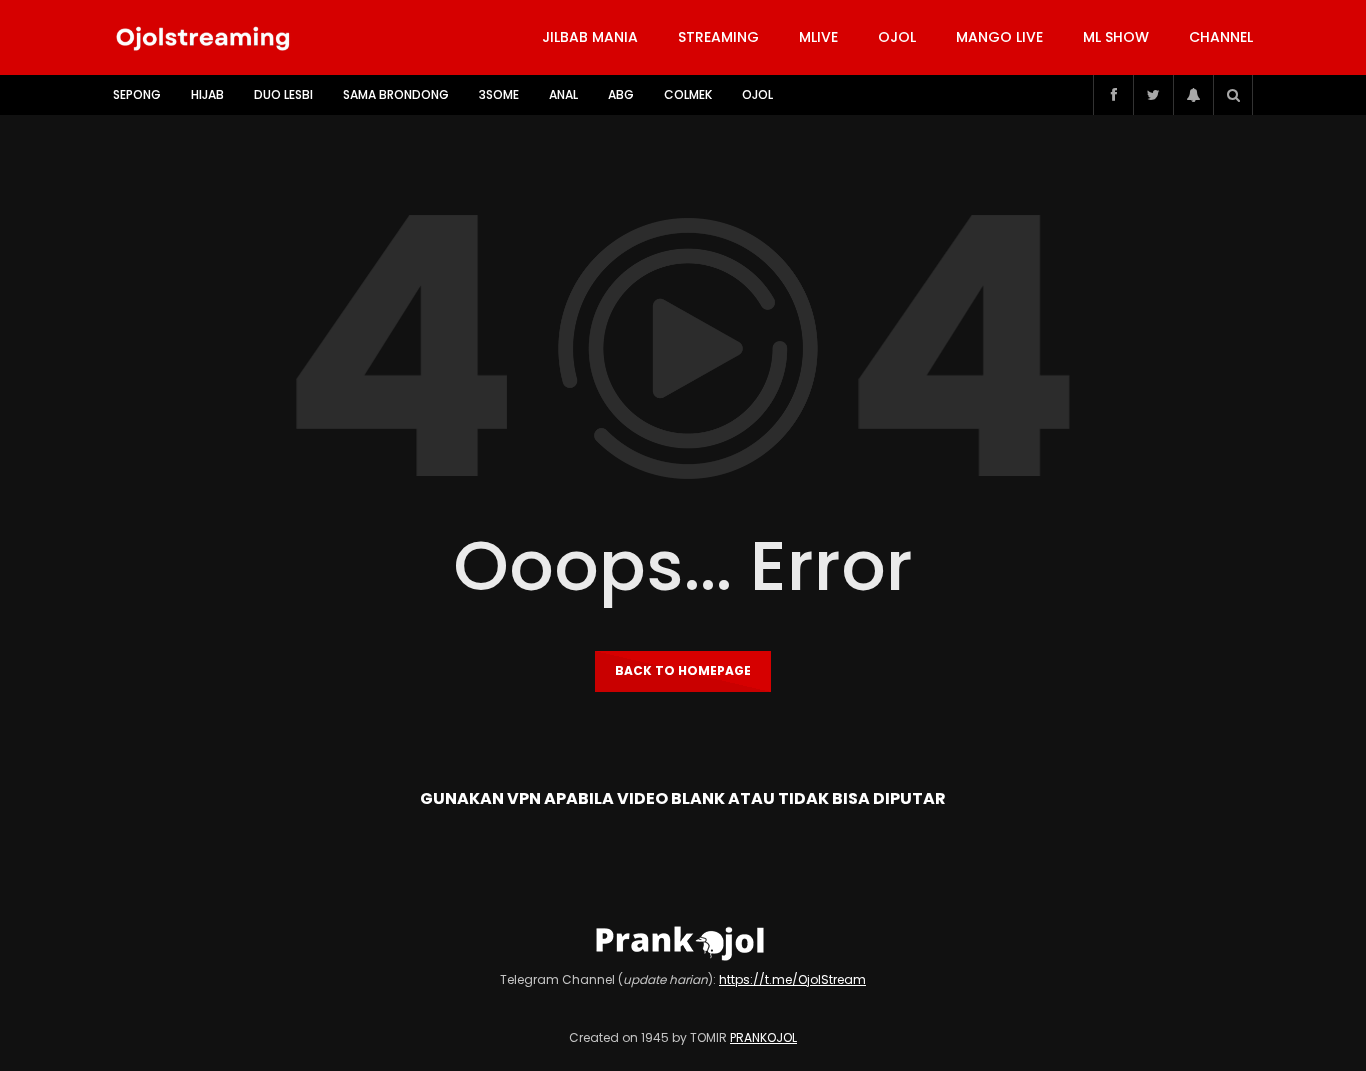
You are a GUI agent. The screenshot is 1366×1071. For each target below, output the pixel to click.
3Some (499, 94)
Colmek (688, 94)
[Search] (1233, 95)
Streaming (718, 37)
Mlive (818, 37)
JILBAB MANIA (590, 37)
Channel (1221, 37)
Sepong (137, 94)
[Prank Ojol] (203, 38)
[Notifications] (1193, 95)
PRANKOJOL (763, 1037)
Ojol (757, 94)
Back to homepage (683, 670)
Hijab (207, 94)
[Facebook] (1113, 95)
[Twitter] (1153, 95)
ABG (621, 94)
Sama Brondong (396, 94)
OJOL (897, 37)
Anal (563, 94)
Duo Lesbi (283, 94)
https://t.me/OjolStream (792, 979)
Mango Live (999, 37)
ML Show (1116, 37)
